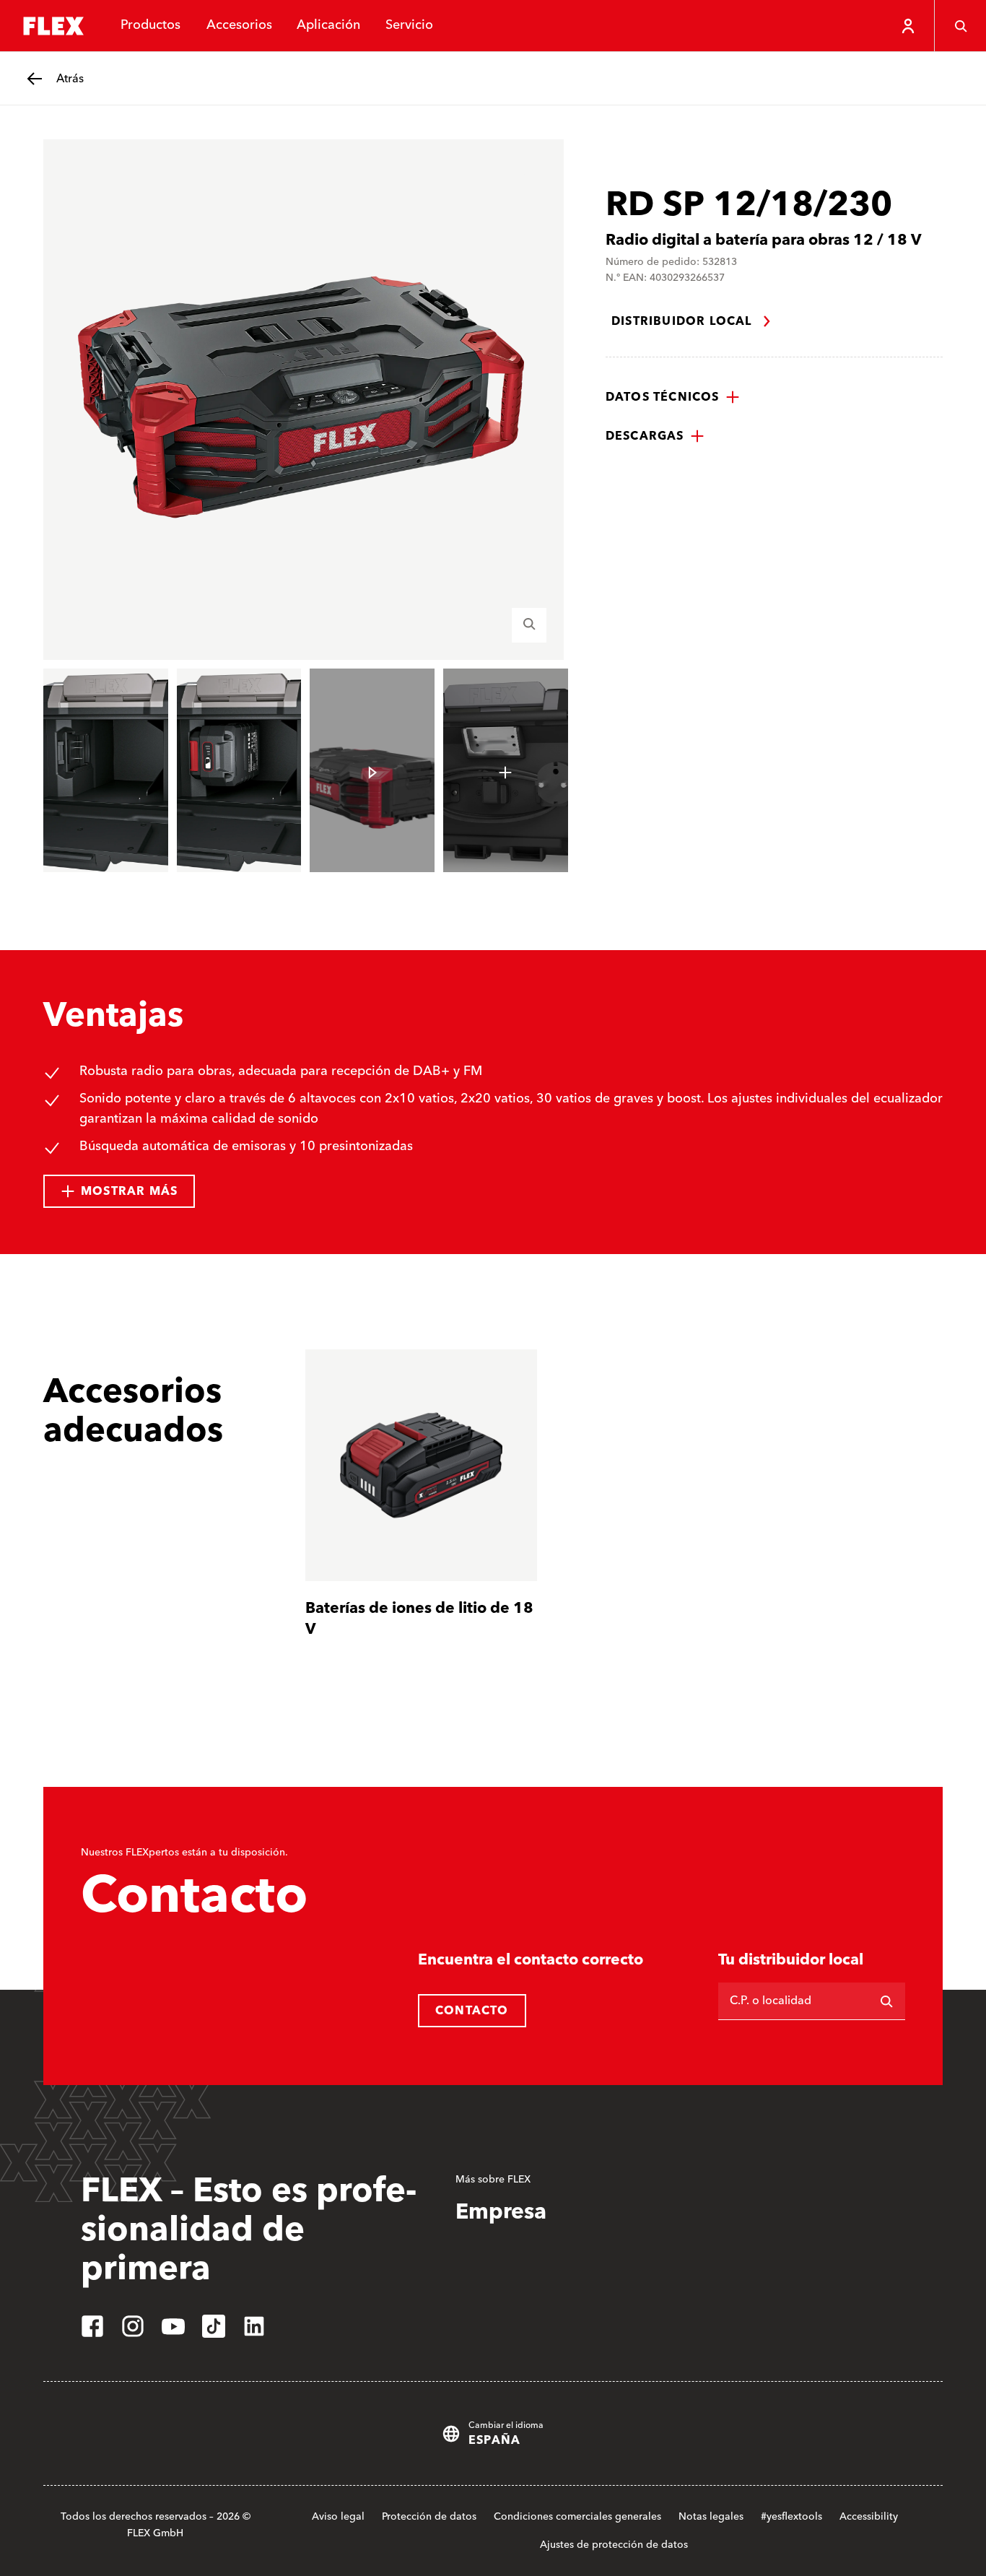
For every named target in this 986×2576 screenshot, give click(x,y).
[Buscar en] (886, 2001)
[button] (673, 397)
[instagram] (133, 2326)
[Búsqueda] (960, 26)
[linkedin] (254, 2326)
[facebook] (92, 2326)
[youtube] (173, 2326)
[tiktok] (214, 2326)
